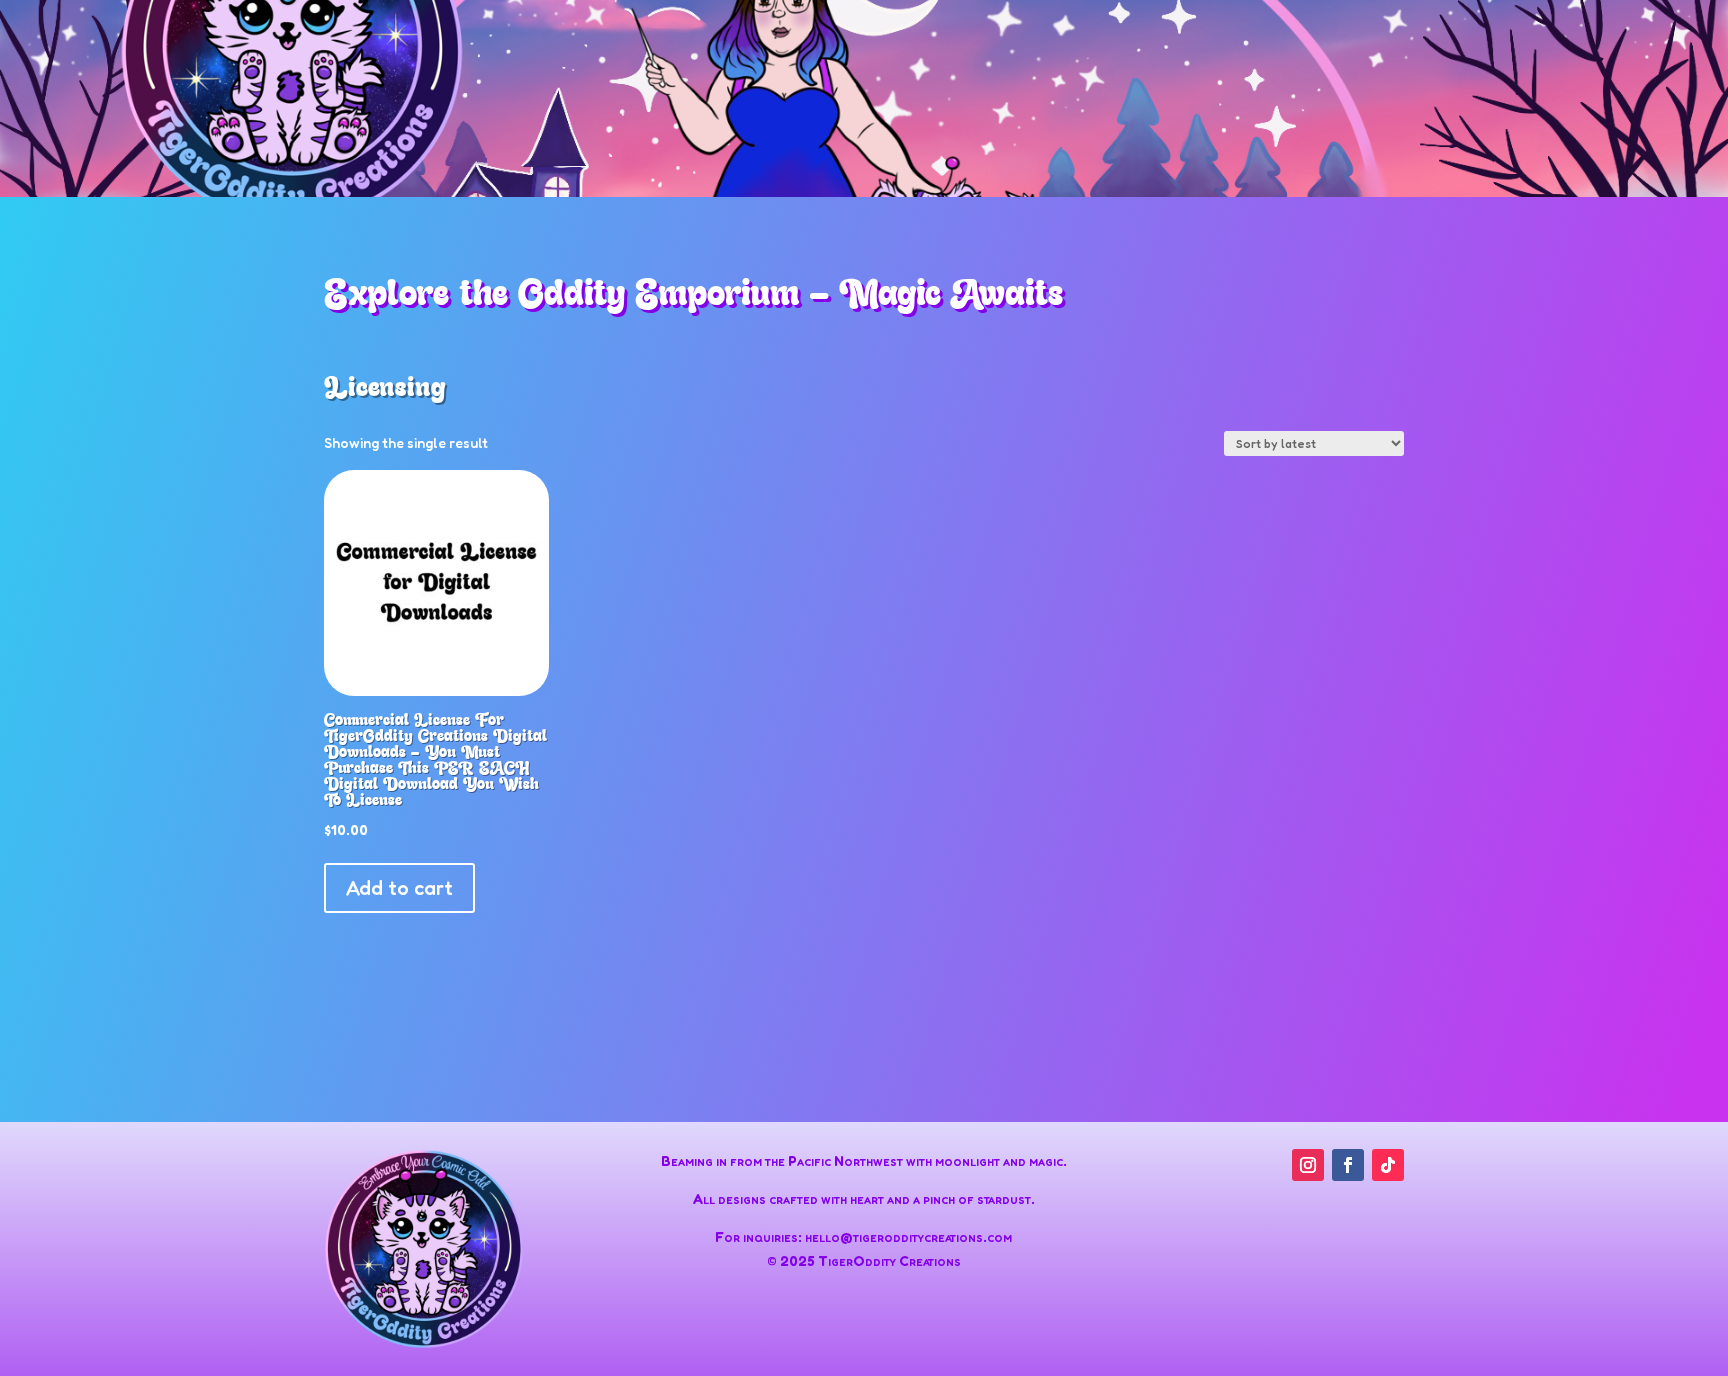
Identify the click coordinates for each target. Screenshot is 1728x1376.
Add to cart (399, 888)
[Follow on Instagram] (1308, 1165)
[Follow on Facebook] (1348, 1165)
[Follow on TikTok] (1388, 1165)
